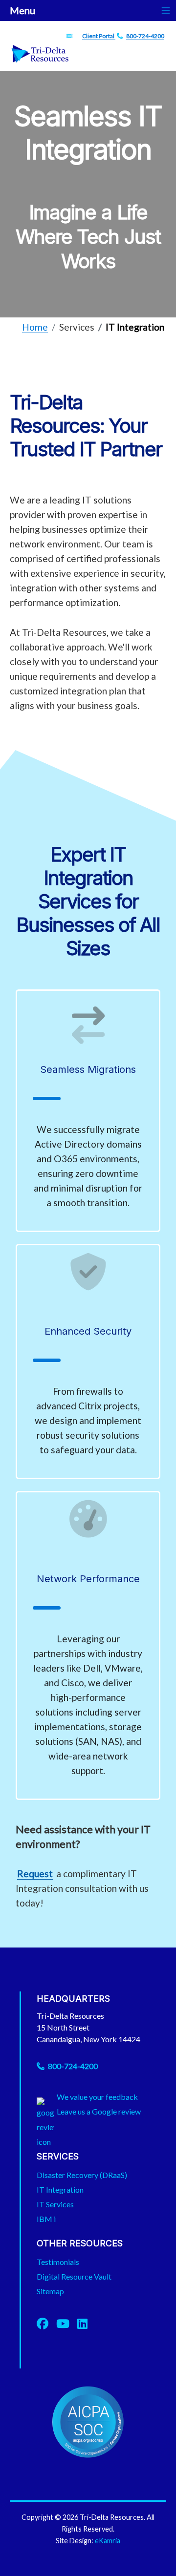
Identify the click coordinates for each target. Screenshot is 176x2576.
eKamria (108, 2541)
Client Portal (99, 36)
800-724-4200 (145, 36)
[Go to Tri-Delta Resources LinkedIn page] (82, 2323)
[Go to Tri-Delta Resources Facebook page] (46, 2323)
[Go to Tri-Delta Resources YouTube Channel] (67, 2323)
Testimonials (58, 2262)
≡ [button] (166, 10)
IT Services (55, 2204)
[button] (154, 2554)
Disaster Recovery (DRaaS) (82, 2175)
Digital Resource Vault (74, 2276)
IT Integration (60, 2189)
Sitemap (50, 2291)
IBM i (46, 2219)
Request (35, 1874)
